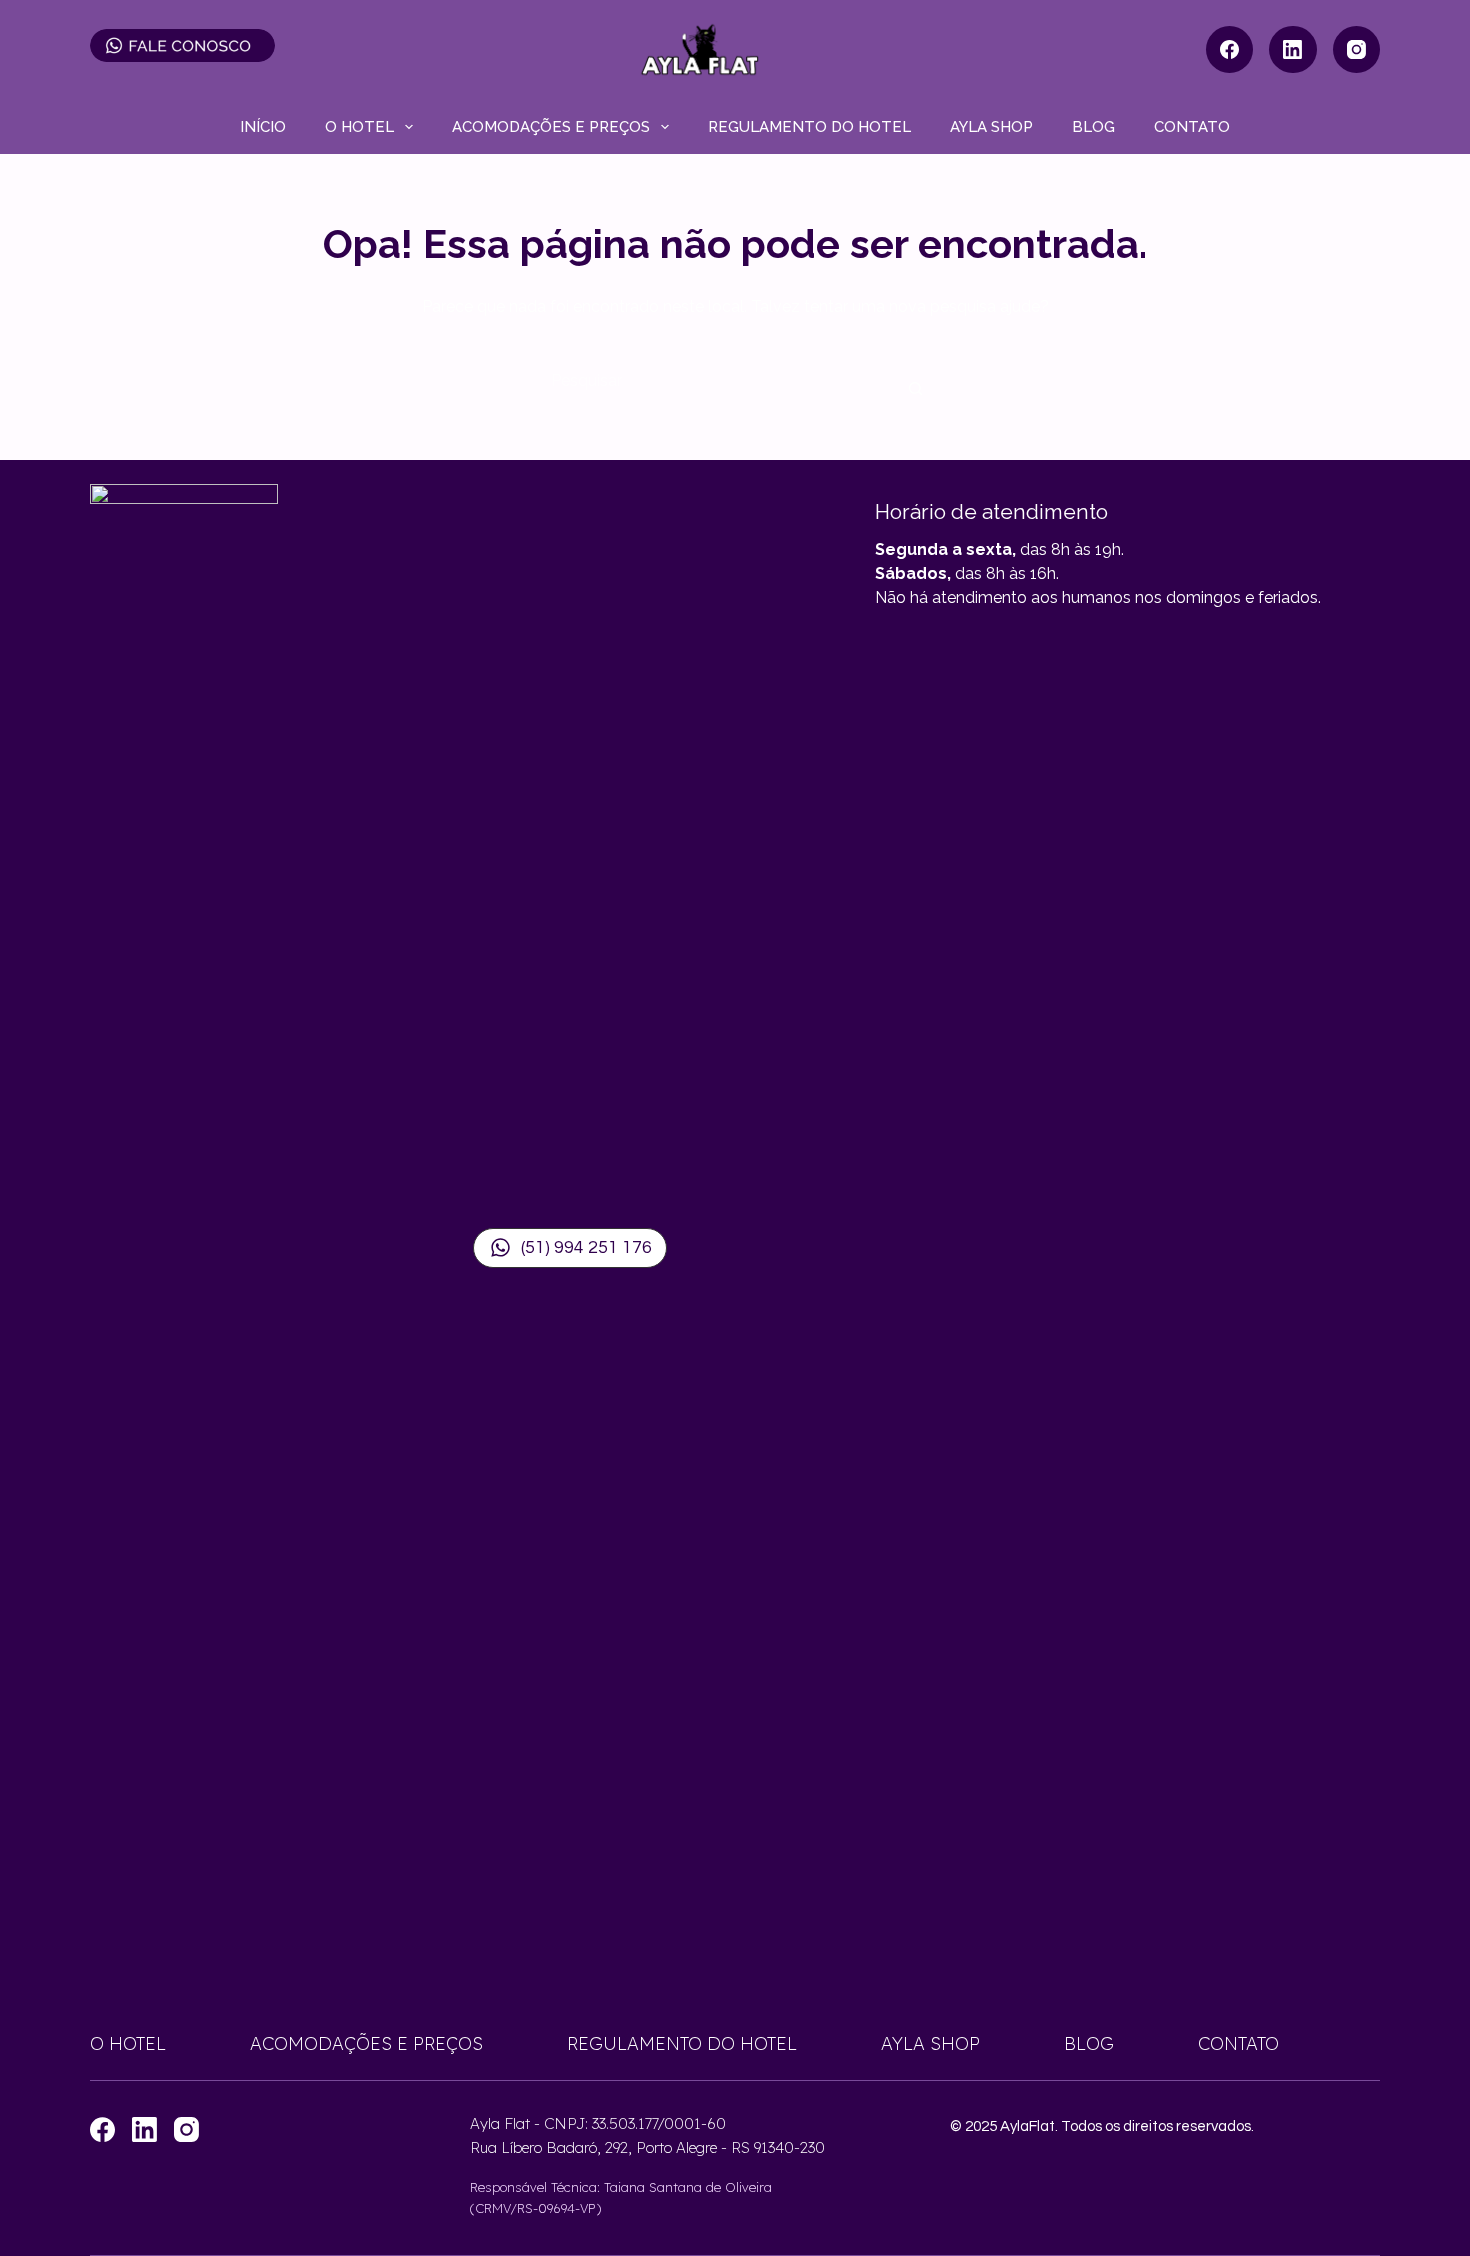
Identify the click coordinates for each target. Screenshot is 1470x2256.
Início (263, 127)
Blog (1093, 127)
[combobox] (716, 380)
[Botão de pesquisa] (915, 390)
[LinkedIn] (1293, 50)
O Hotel (359, 127)
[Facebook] (1230, 50)
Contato (1192, 127)
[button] (570, 1248)
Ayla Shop (991, 127)
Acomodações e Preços (551, 127)
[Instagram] (1357, 50)
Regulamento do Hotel (809, 127)
